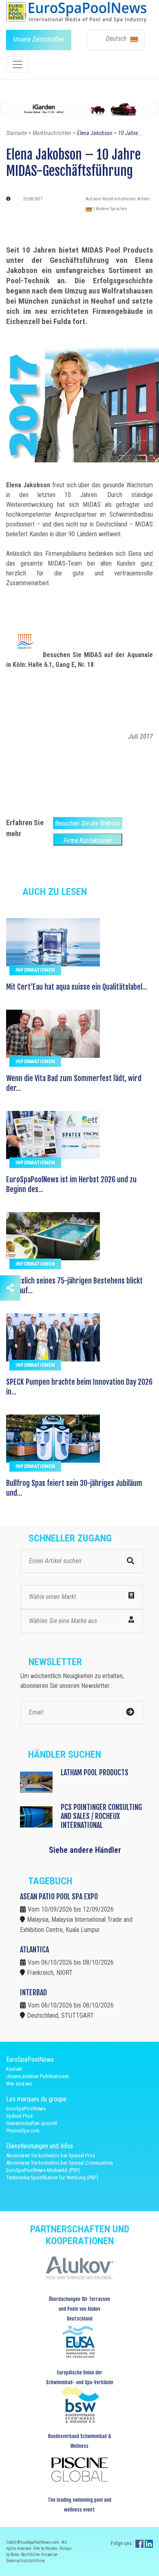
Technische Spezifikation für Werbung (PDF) (52, 2177)
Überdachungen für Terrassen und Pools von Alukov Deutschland (79, 2309)
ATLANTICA (34, 1950)
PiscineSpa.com (23, 2131)
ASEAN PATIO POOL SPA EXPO (59, 1896)
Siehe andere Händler (85, 1850)
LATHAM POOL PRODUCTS (95, 1772)
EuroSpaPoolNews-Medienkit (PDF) (43, 2170)
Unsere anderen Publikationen (38, 2076)
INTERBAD (33, 1992)
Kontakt (14, 2069)
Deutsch (117, 39)
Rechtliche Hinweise (40, 2555)
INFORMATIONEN (35, 970)
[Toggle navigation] (18, 64)
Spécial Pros (19, 2116)
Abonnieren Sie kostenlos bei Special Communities (60, 2163)
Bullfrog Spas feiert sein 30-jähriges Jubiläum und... (74, 1488)
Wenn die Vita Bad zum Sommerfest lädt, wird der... (74, 1083)
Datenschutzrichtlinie (25, 2561)
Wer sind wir (19, 2084)
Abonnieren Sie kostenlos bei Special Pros (51, 2155)
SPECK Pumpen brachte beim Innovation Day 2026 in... (79, 1387)
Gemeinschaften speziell (32, 2123)
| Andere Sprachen (110, 209)
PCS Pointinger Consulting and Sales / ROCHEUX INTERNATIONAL (101, 1816)
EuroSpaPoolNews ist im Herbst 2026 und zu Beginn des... (71, 1184)
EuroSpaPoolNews (26, 2109)
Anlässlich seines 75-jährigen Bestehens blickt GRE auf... (74, 1286)
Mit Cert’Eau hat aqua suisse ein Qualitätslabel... (77, 987)
